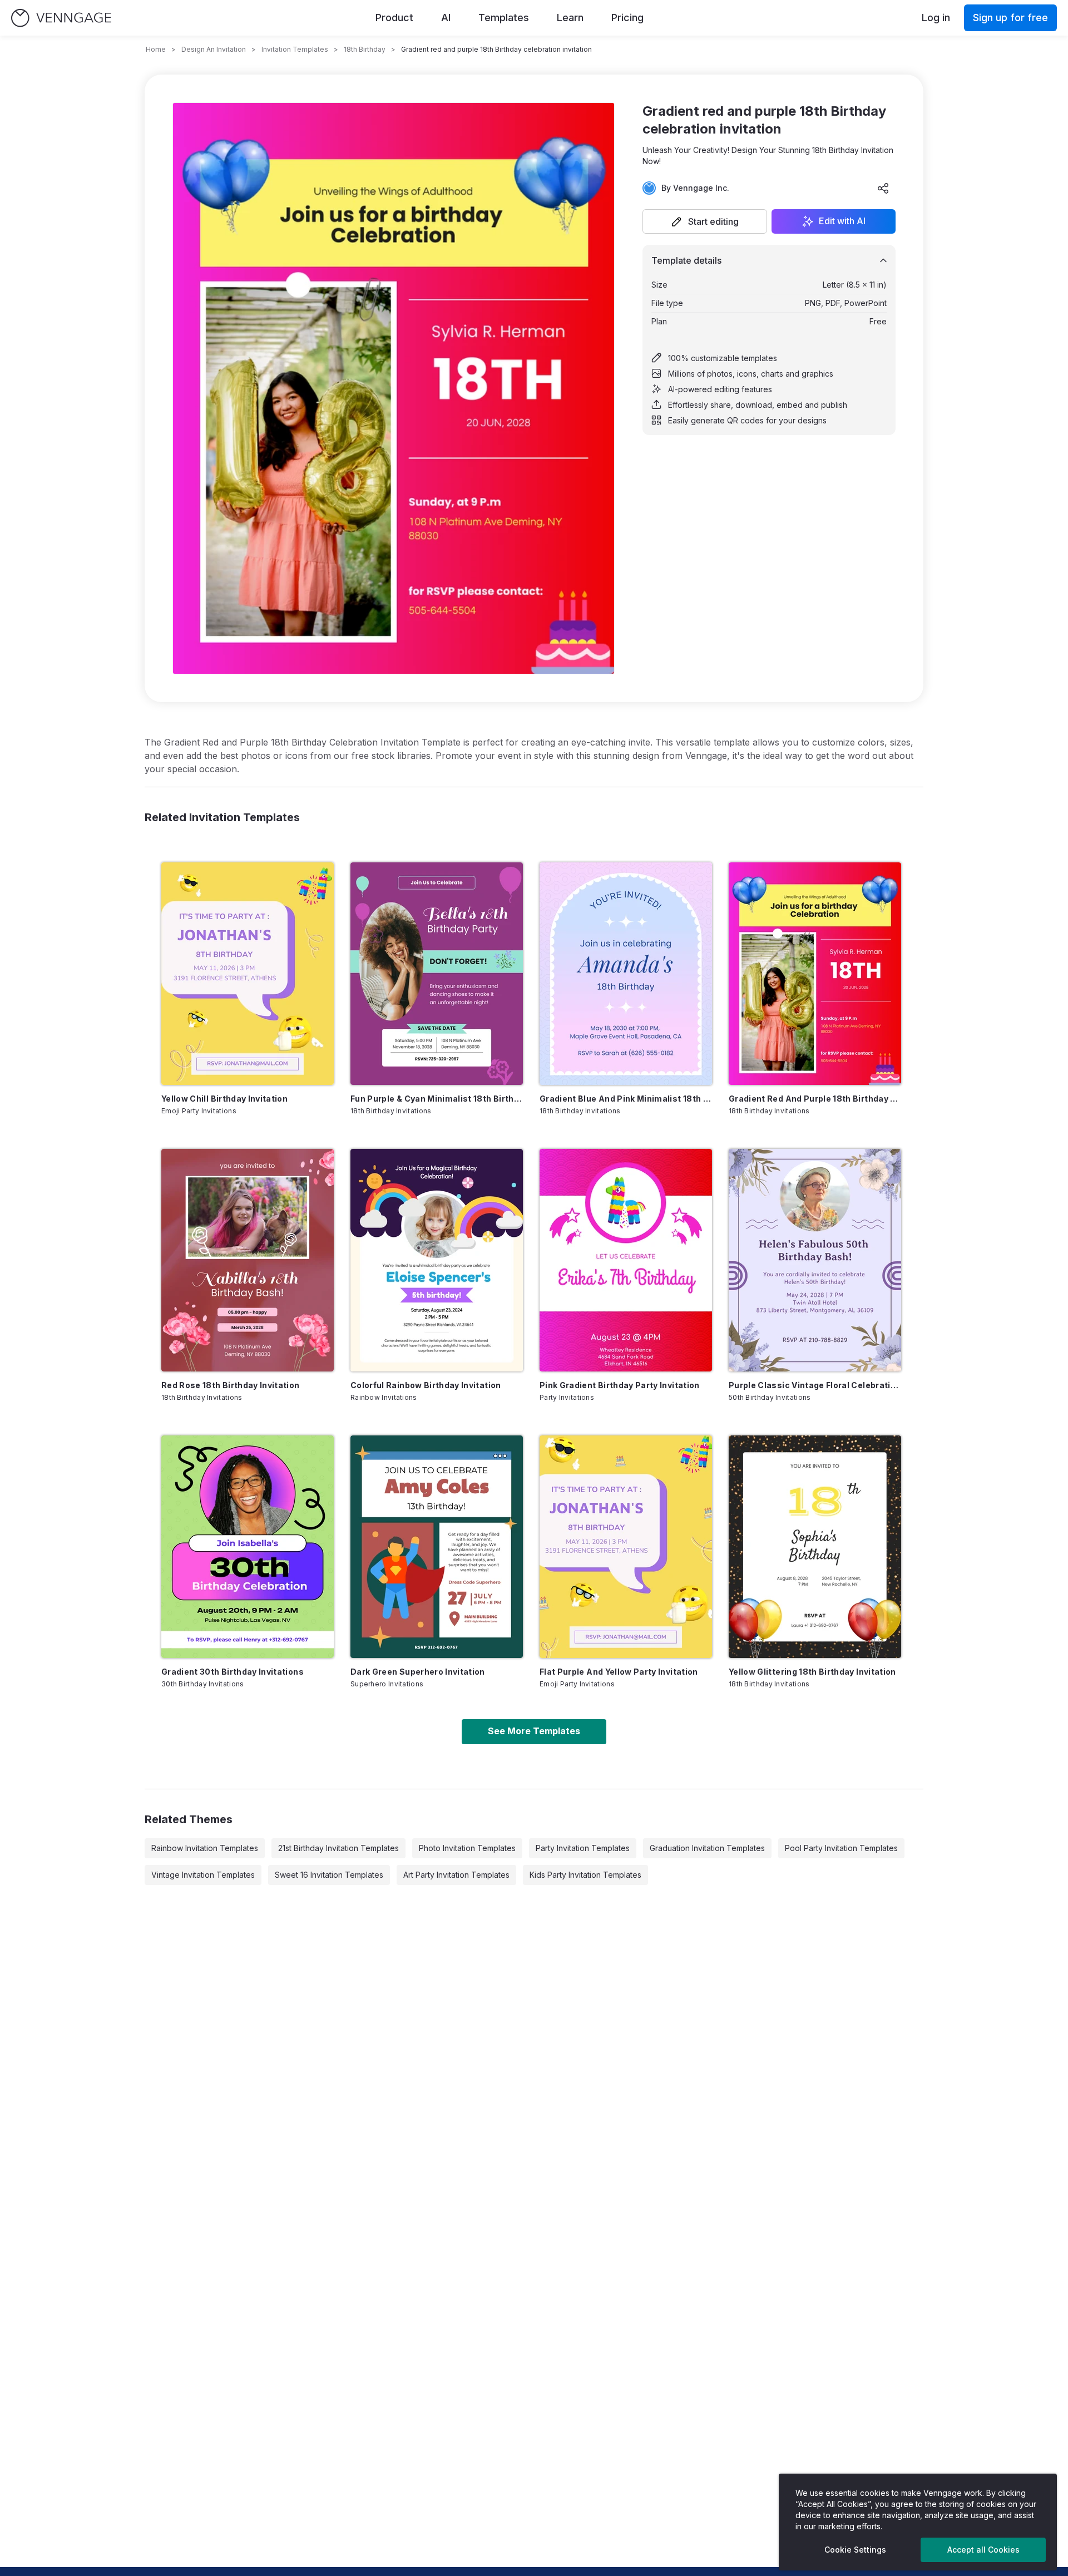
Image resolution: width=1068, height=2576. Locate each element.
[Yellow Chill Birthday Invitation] (248, 974)
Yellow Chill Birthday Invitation (224, 1099)
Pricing (627, 18)
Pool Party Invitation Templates (841, 1848)
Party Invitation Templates (583, 1848)
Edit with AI (842, 221)
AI (446, 18)
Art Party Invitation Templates (456, 1875)
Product (394, 18)
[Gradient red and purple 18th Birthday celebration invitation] (815, 974)
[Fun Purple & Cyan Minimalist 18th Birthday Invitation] (437, 974)
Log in (936, 18)
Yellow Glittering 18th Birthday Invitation (812, 1672)
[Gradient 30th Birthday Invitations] (248, 1547)
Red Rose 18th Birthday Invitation (231, 1385)
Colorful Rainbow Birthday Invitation (426, 1385)
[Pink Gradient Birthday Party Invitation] (626, 1260)
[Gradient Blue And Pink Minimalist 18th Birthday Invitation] (626, 974)
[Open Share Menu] (883, 188)
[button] (705, 221)
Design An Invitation (214, 49)
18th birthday (365, 49)
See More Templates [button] (534, 1731)
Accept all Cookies (983, 2550)
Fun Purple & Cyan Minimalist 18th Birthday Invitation (437, 1099)
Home (156, 49)
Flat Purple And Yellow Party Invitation (619, 1672)
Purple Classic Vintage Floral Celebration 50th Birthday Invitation (815, 1385)
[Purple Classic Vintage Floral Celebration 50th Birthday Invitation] (815, 1260)
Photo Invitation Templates (467, 1848)
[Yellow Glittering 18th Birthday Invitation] (815, 1547)
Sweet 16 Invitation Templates (329, 1875)
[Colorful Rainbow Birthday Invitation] (437, 1260)
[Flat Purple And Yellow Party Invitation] (626, 1547)
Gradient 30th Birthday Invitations (233, 1672)
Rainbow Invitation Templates (205, 1848)
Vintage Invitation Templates (203, 1875)
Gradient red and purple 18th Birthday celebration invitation (815, 1099)
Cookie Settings (855, 2550)
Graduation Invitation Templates (707, 1848)
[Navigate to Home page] (61, 18)
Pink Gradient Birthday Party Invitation (620, 1385)
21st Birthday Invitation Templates (338, 1848)
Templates (504, 18)
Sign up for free (1010, 18)
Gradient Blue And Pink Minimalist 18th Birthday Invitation (626, 1099)
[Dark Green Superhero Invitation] (437, 1547)
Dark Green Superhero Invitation (418, 1672)
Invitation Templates (295, 49)
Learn (570, 18)
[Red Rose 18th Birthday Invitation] (248, 1260)
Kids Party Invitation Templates (585, 1875)
